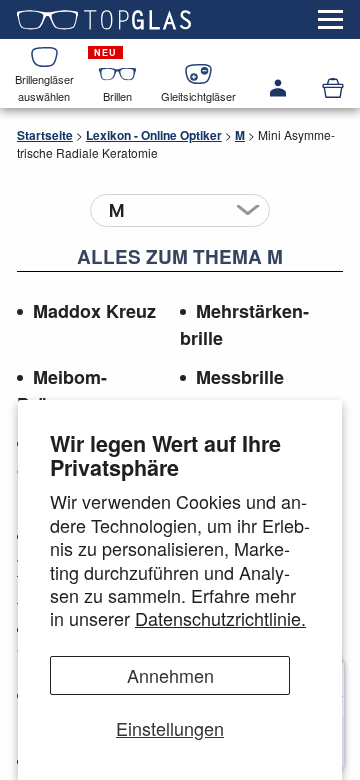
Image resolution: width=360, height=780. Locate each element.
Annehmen (170, 675)
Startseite (45, 135)
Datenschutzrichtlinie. (220, 618)
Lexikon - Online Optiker (154, 135)
